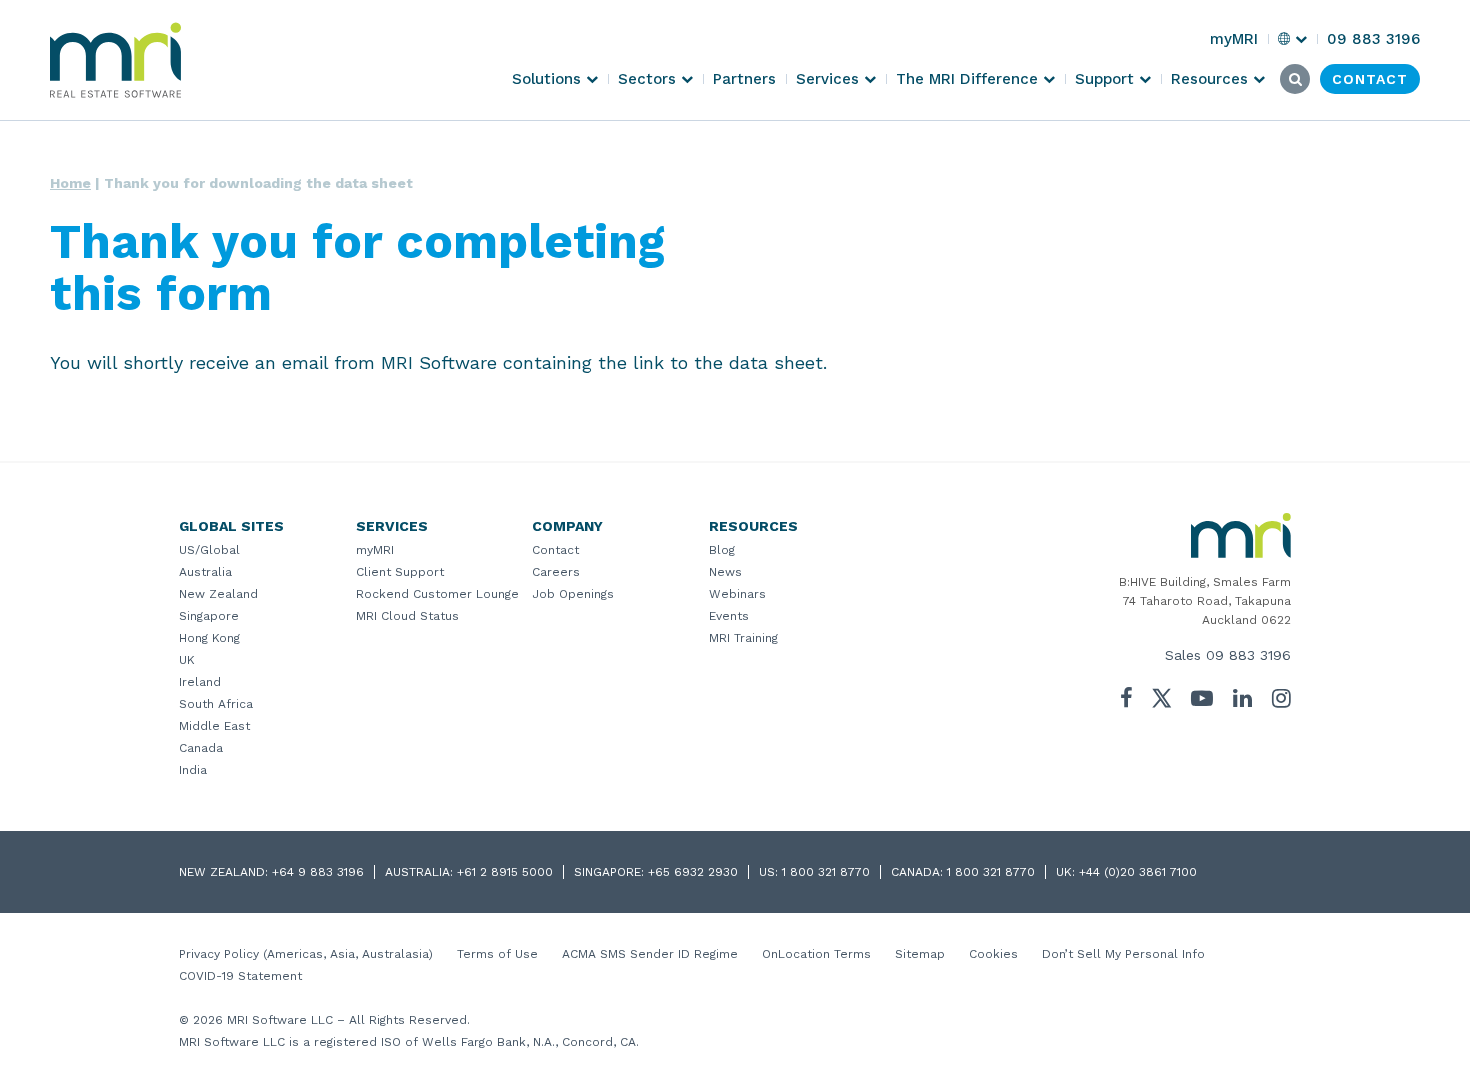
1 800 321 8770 (826, 872)
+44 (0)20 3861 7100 (1138, 872)
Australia (205, 572)
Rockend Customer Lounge (437, 594)
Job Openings (573, 594)
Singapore (209, 616)
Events (729, 616)
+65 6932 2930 (693, 872)
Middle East (214, 726)
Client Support (400, 572)
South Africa (216, 704)
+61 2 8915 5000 (505, 872)
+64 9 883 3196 (318, 872)
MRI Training (743, 638)
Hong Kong (209, 638)
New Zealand (218, 594)
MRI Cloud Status (407, 616)
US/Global (209, 550)
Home (70, 183)
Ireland (200, 682)
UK (187, 660)
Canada (201, 748)
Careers (556, 572)
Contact (555, 550)
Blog (722, 550)
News (725, 572)
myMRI (375, 550)
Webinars (737, 594)
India (193, 770)
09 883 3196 (1248, 655)
